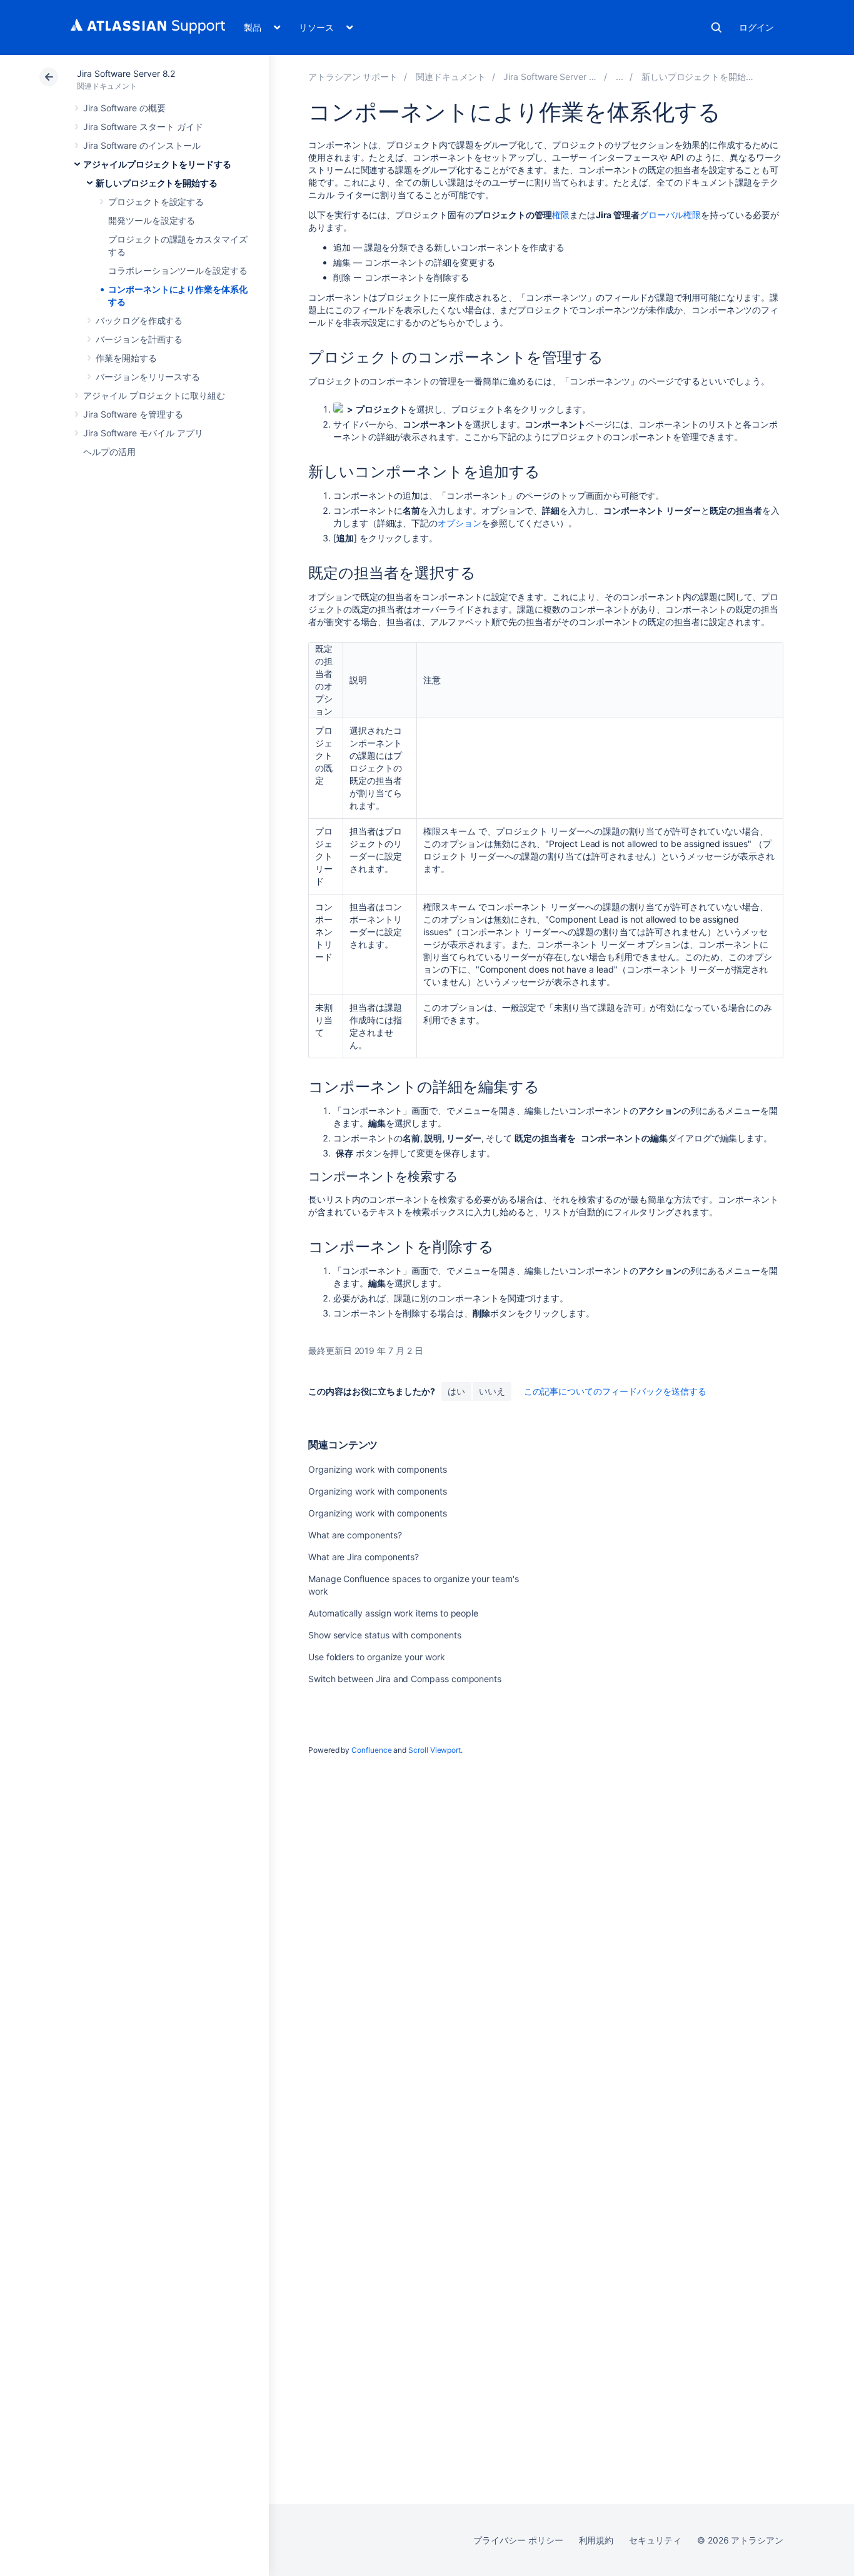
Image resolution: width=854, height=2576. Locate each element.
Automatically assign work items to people (393, 1613)
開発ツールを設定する (152, 220)
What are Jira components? (364, 1557)
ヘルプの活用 (109, 452)
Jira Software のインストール (142, 145)
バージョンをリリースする (148, 377)
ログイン (756, 27)
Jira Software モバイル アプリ (143, 433)
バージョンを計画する (139, 339)
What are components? (355, 1535)
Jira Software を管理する (133, 414)
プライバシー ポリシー (518, 2540)
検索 (716, 28)
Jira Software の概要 (124, 108)
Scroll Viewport (435, 1750)
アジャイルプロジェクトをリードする (157, 164)
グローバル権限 (670, 215)
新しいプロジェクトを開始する (157, 183)
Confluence (371, 1750)
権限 (561, 215)
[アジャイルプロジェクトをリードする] (620, 77)
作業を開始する (126, 358)
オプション (460, 523)
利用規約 (596, 2540)
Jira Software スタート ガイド (143, 127)
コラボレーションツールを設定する (178, 270)
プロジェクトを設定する (156, 202)
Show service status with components (385, 1635)
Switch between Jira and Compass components (405, 1679)
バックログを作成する (139, 320)
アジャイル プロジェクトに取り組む (154, 395)
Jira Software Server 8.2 (126, 73)
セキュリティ (655, 2540)
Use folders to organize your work (377, 1657)
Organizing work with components (378, 1469)
